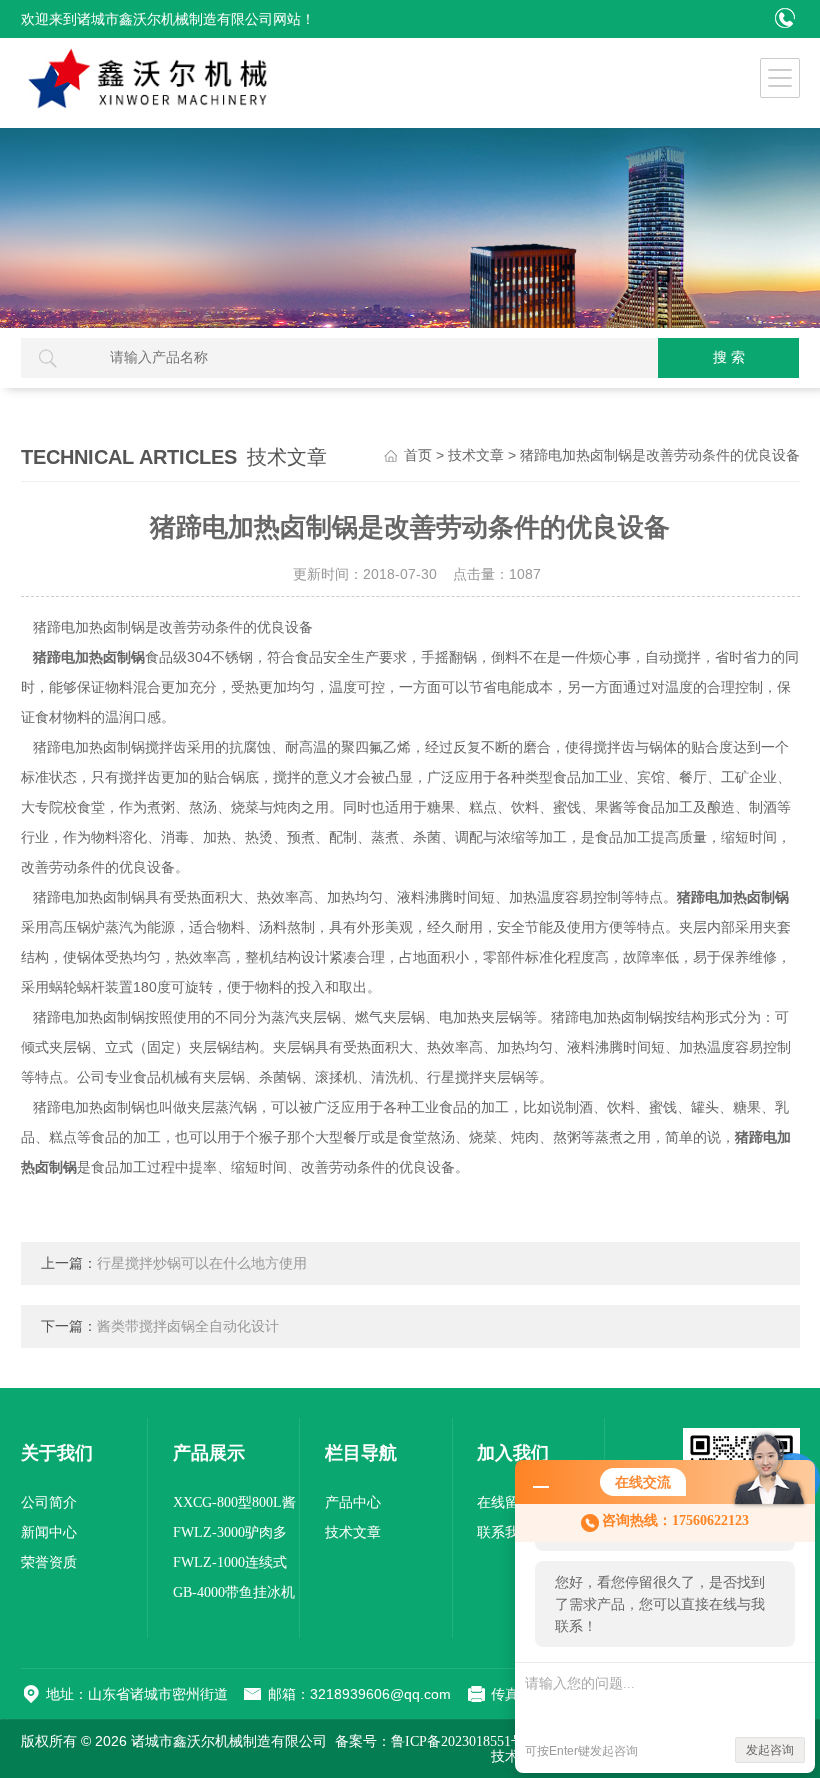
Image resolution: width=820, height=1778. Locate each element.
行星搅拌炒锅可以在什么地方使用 (202, 1263)
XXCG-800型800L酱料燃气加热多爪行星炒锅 (236, 1506)
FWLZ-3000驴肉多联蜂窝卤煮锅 (230, 1536)
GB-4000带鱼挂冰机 (234, 1592)
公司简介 (49, 1502)
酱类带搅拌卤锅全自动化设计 (188, 1326)
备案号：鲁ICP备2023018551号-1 (436, 1741)
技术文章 (476, 455)
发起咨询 (770, 1750)
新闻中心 (49, 1532)
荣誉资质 (49, 1562)
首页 (418, 455)
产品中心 (353, 1502)
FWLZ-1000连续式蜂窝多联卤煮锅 (230, 1566)
